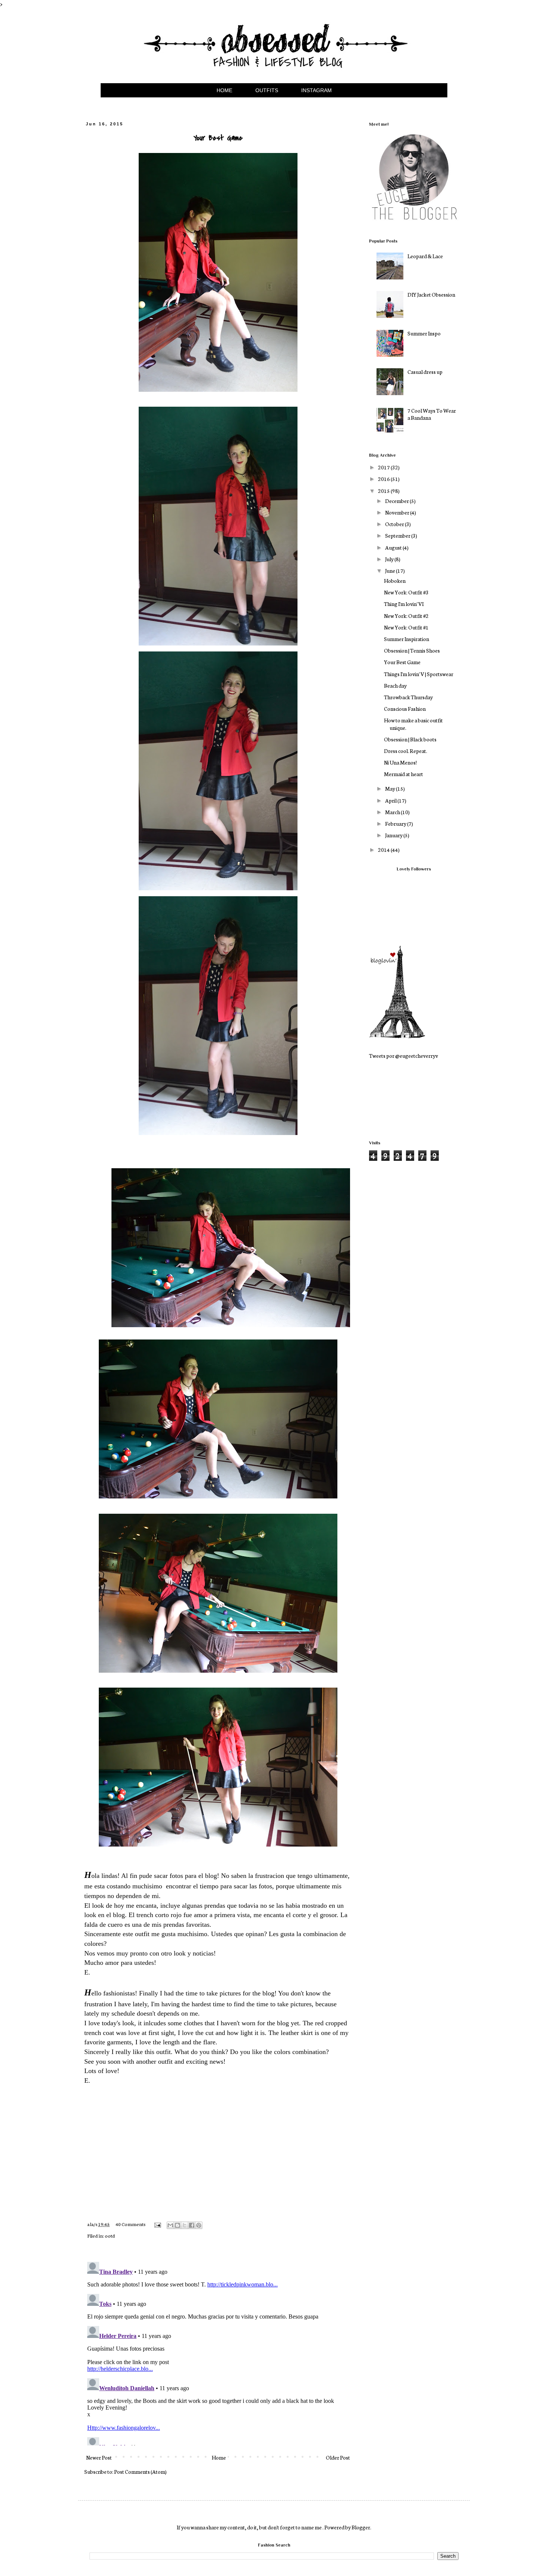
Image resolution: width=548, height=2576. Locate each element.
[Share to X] (185, 2225)
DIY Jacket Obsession (431, 294)
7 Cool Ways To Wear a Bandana (432, 414)
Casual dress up (425, 372)
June (390, 570)
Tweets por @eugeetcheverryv (404, 1056)
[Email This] (170, 2225)
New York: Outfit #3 (406, 592)
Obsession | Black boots (410, 739)
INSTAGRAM (316, 90)
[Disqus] (218, 2352)
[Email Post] (157, 2224)
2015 (384, 491)
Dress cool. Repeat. (406, 751)
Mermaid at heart (404, 774)
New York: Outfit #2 (406, 616)
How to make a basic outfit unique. (413, 724)
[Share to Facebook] (192, 2225)
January (394, 835)
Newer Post (99, 2457)
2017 (384, 467)
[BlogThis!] (177, 2225)
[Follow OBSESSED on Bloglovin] (397, 1036)
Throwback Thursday (408, 697)
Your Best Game (402, 662)
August (394, 547)
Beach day (395, 685)
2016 (384, 479)
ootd (110, 2235)
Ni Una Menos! (400, 762)
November (398, 512)
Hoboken (395, 581)
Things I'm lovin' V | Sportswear (419, 674)
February (396, 823)
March (393, 812)
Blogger (361, 2527)
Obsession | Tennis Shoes (412, 650)
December (397, 501)
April (391, 800)
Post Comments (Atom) (140, 2472)
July (390, 559)
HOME (224, 90)
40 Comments (130, 2224)
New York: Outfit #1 (406, 627)
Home (219, 2457)
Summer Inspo (424, 333)
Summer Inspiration (407, 639)
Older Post (338, 2457)
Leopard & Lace (425, 256)
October (395, 524)
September (398, 535)
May (390, 788)
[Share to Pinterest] (199, 2225)
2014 (384, 850)
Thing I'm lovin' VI (404, 604)
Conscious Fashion (405, 709)
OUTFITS (267, 90)
